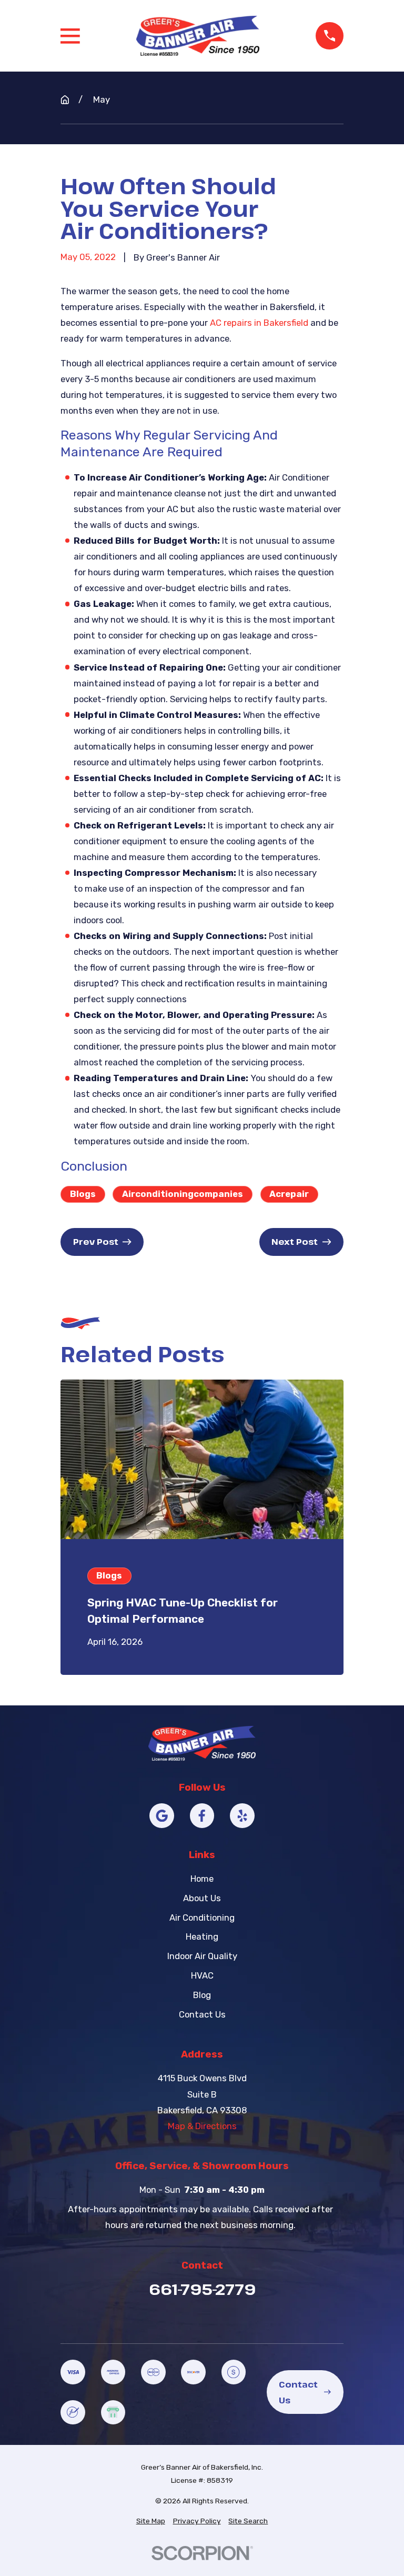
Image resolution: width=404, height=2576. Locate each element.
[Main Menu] (70, 36)
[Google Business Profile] (162, 1816)
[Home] (198, 36)
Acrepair (289, 1194)
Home (202, 1879)
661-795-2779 (202, 2289)
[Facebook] (202, 1816)
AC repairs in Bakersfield (259, 323)
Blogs (83, 1194)
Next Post (295, 1241)
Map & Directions (202, 2126)
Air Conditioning (202, 1918)
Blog (202, 1995)
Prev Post (96, 1241)
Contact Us (202, 2014)
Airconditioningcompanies (183, 1194)
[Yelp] (242, 1816)
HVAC (202, 1975)
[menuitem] (151, 2521)
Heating (202, 1936)
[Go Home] (65, 100)
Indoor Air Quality (202, 1956)
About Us (202, 1898)
